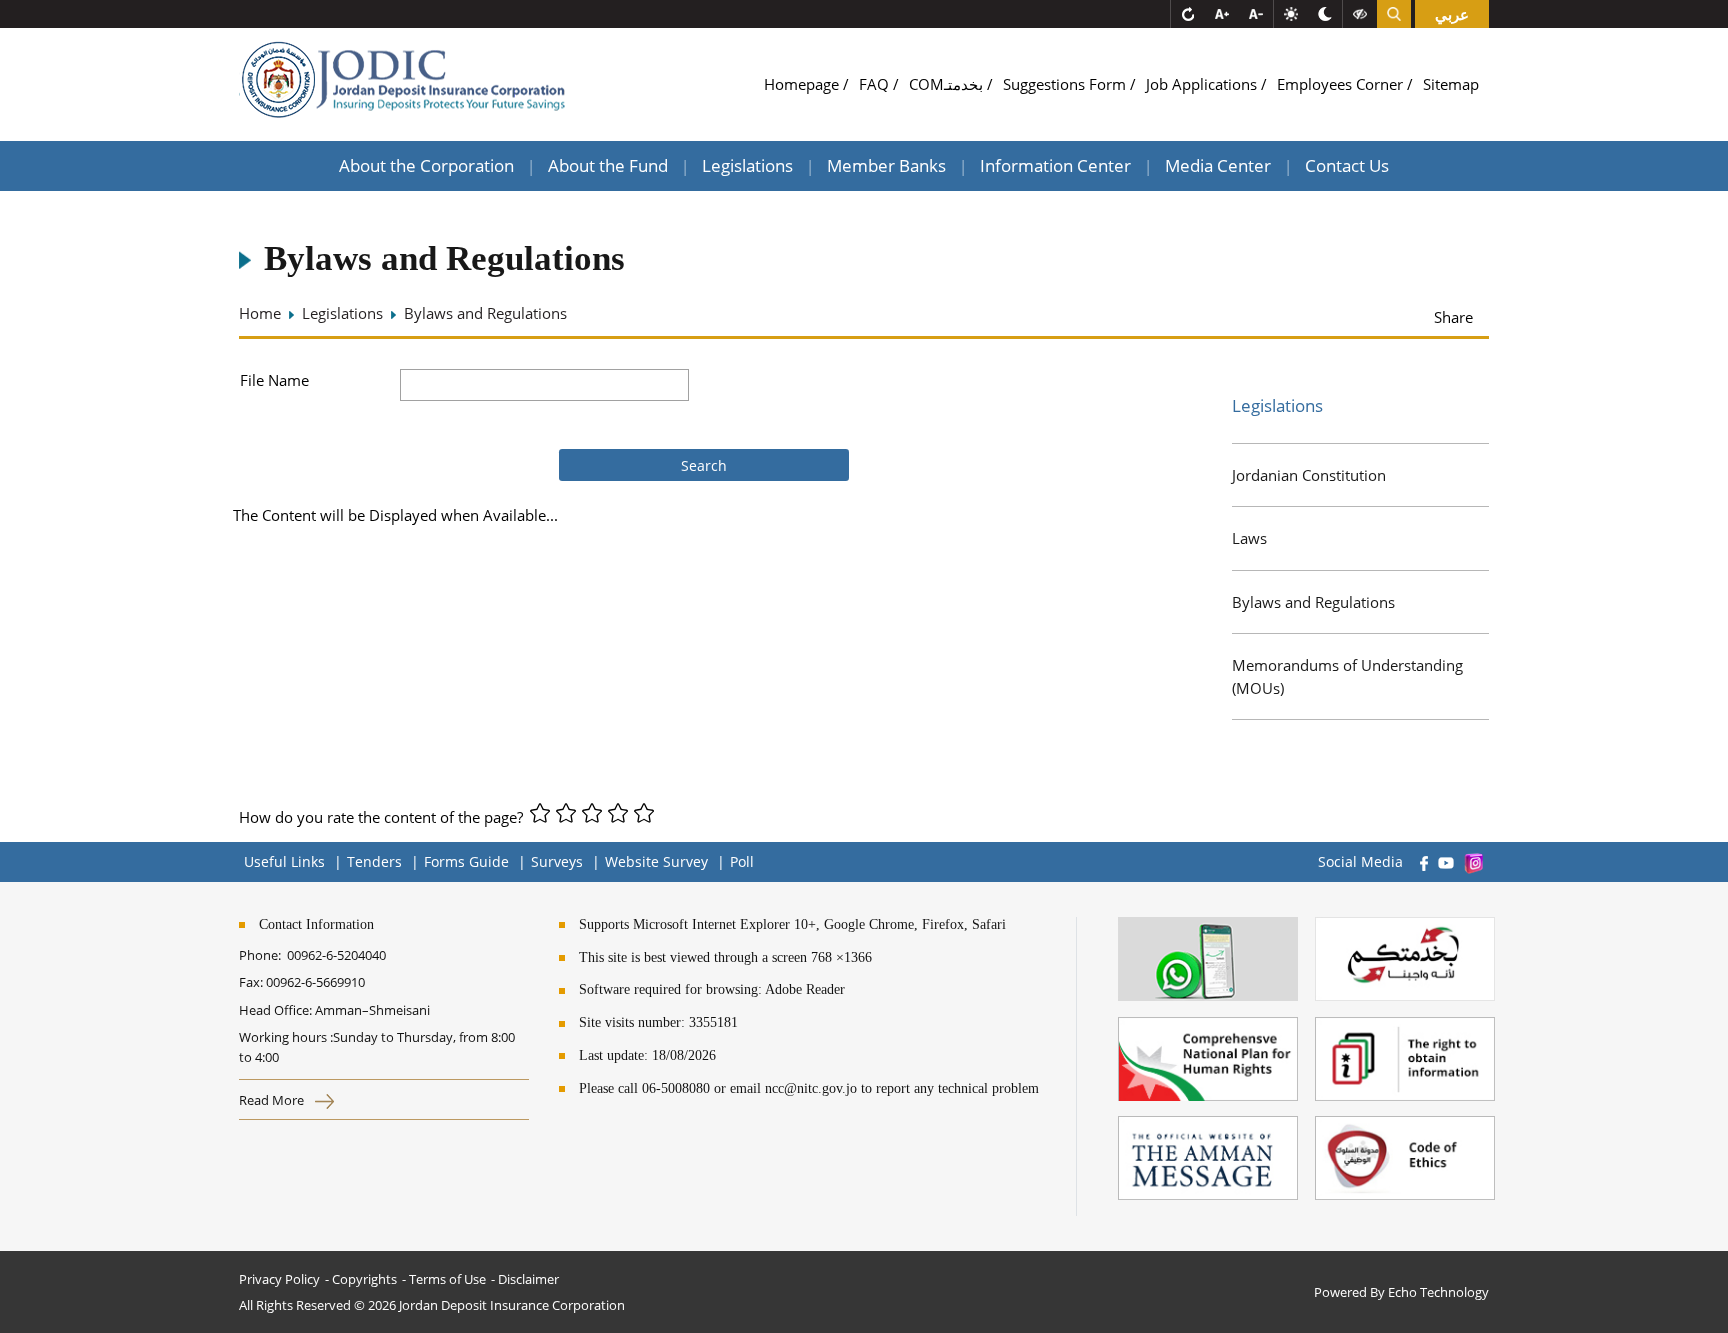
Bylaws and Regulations (1313, 602)
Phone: (263, 955)
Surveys (557, 861)
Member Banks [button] (886, 165)
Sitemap (1451, 84)
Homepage (803, 84)
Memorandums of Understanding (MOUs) (1347, 676)
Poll (742, 861)
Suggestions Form (1066, 84)
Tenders (374, 861)
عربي (1452, 14)
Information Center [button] (1055, 165)
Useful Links (284, 861)
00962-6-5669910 (315, 982)
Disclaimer (528, 1279)
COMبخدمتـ (948, 84)
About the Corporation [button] (426, 165)
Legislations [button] (747, 165)
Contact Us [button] (1347, 165)
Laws (1249, 538)
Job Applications (1203, 84)
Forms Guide (466, 861)
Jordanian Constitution (1309, 475)
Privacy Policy (279, 1279)
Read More (273, 1100)
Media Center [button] (1218, 165)
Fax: (251, 982)
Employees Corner (1342, 84)
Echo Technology (1438, 1292)
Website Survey (656, 861)
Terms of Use (447, 1279)
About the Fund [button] (608, 165)
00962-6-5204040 (336, 955)
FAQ (876, 84)
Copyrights (364, 1279)
